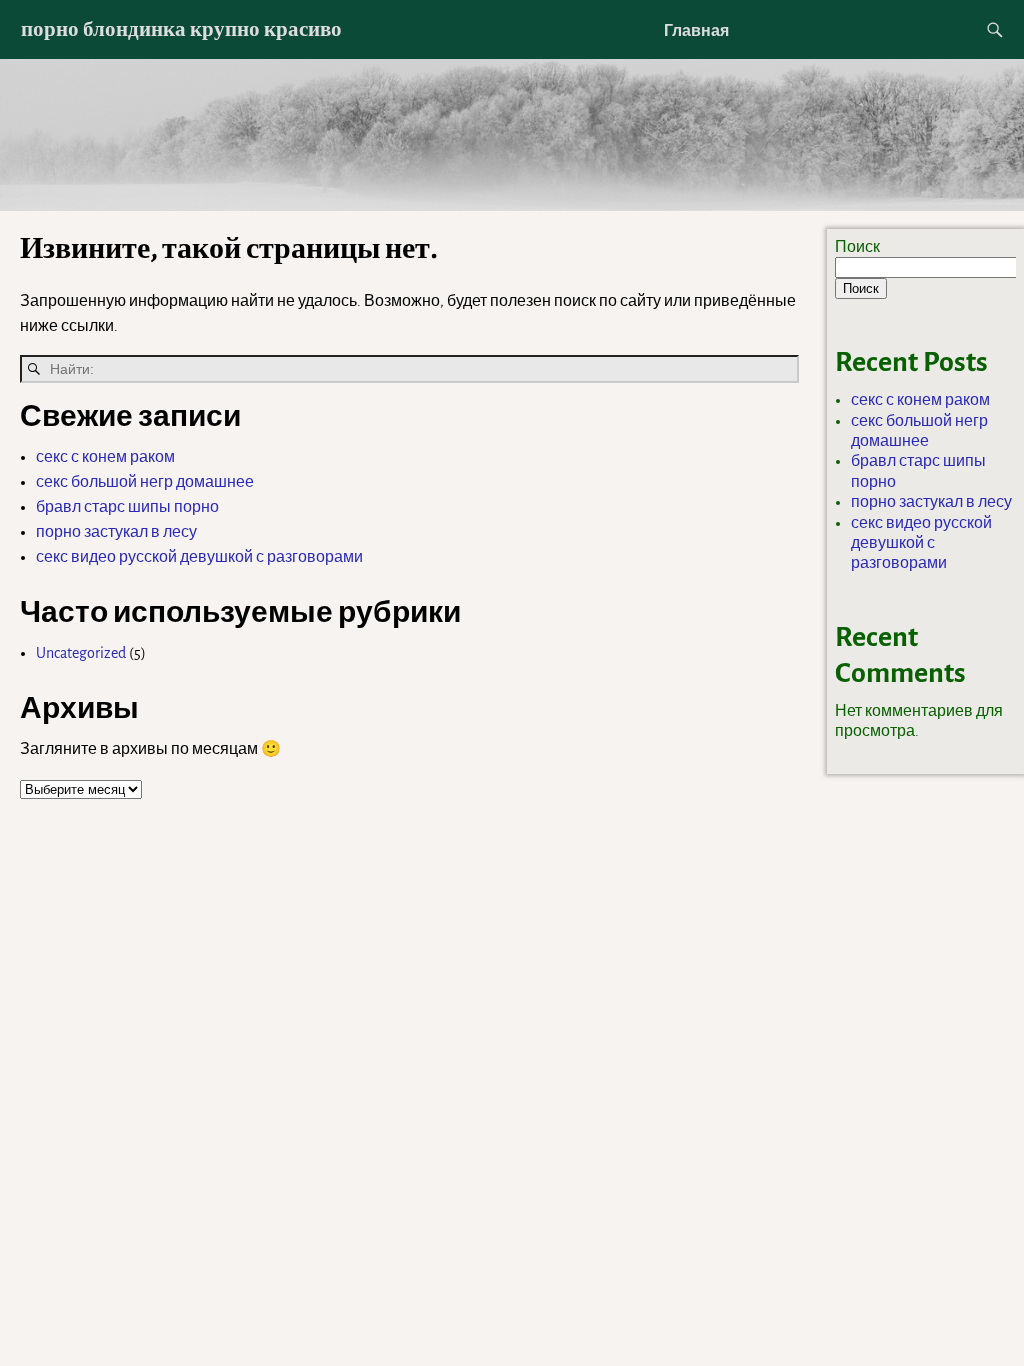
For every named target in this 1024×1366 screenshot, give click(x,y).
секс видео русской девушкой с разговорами (199, 557)
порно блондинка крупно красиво (181, 28)
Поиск (857, 247)
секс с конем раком (105, 457)
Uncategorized (81, 653)
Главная (696, 30)
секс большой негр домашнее (145, 482)
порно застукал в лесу (116, 532)
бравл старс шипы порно (127, 507)
